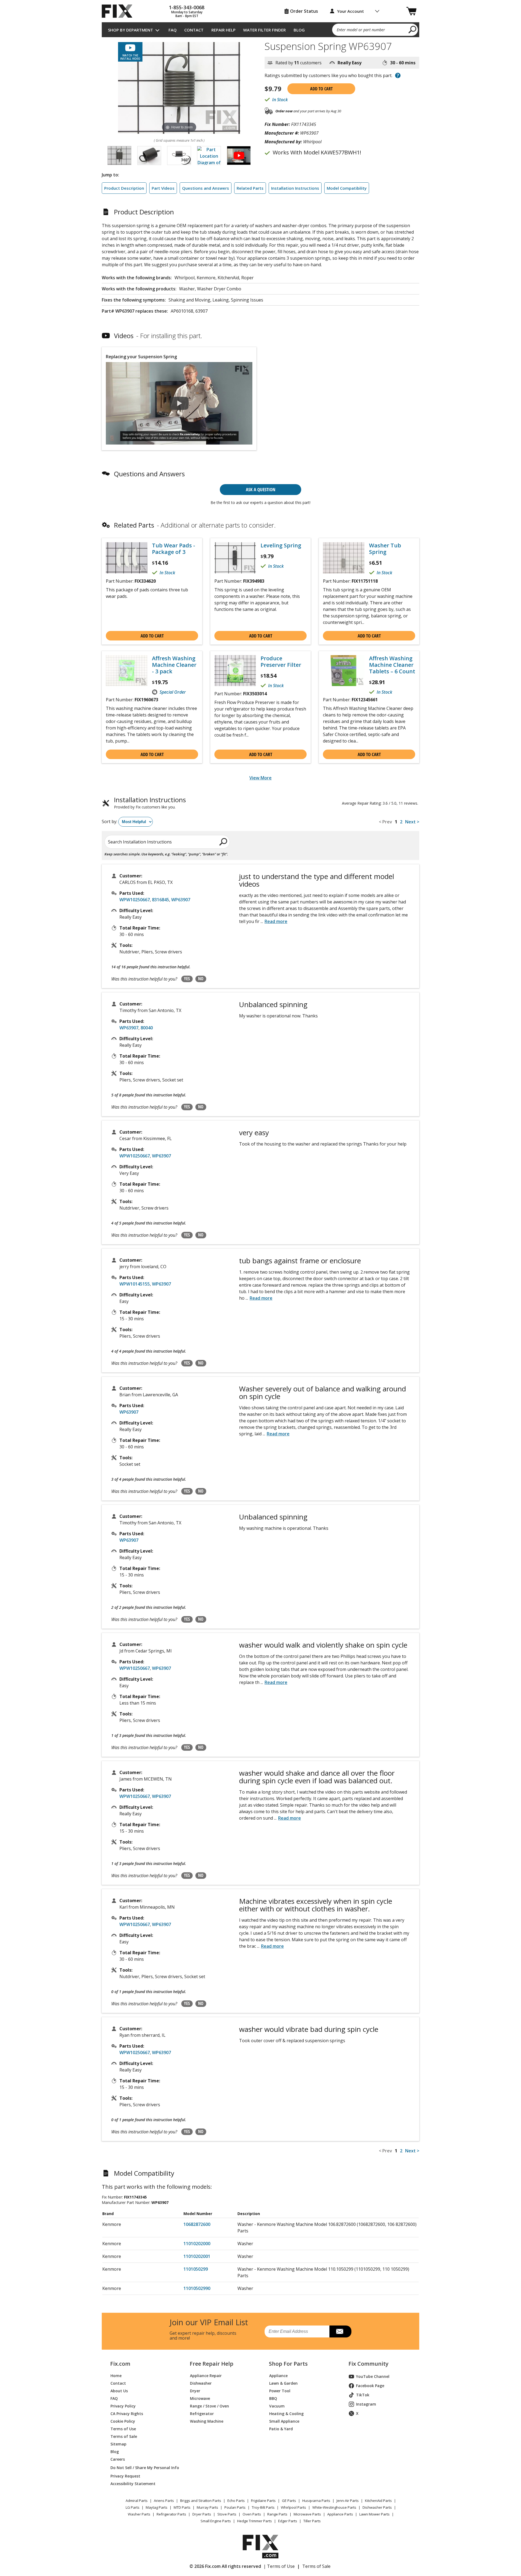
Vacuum (277, 2406)
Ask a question (261, 489)
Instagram (366, 2404)
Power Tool (280, 2391)
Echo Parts (236, 2501)
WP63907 (181, 900)
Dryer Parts (202, 2514)
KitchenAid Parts (378, 2501)
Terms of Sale (124, 2436)
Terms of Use (123, 2429)
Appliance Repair (206, 2376)
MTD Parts (182, 2507)
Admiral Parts (137, 2501)
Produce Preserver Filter (281, 662)
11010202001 (197, 2256)
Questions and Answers (206, 188)
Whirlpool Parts (293, 2507)
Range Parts (277, 2514)
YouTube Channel (373, 2376)
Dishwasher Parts (377, 2507)
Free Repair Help (212, 2364)
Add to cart (321, 89)
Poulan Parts (235, 2507)
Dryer (195, 2391)
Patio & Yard (281, 2429)
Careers (118, 2459)
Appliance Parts (340, 2514)
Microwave (200, 2398)
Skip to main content (261, 34)
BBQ (273, 2398)
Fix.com (120, 2364)
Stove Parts (227, 2514)
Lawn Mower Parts (374, 2514)
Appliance (278, 2376)
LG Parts (133, 2507)
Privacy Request (125, 2476)
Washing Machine (207, 2421)
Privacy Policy (123, 2406)
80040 (147, 1028)
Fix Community (368, 2364)
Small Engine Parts (216, 2521)
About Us (119, 2391)
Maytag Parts (157, 2507)
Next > (412, 822)
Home (116, 2376)
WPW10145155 (135, 1284)
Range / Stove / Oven (209, 2406)
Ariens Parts (164, 2501)
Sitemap (118, 2444)
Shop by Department (131, 30)
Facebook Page (370, 2386)
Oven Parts (252, 2514)
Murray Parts (207, 2507)
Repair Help (223, 30)
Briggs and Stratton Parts (201, 2501)
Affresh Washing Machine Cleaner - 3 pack (174, 665)
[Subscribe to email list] (340, 2331)
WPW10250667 (135, 900)
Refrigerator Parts (171, 2514)
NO (201, 979)
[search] (413, 29)
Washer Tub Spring (385, 549)
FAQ (173, 30)
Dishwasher (201, 2383)
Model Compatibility (347, 188)
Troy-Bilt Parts (263, 2507)
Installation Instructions (295, 188)
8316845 (161, 900)
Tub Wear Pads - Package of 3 (174, 549)
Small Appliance (284, 2421)
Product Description (124, 188)
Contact (194, 30)
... (274, 921)
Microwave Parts (307, 2514)
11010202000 (197, 2244)
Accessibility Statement (133, 2484)
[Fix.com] (119, 11)
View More (260, 778)
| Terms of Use (279, 2566)
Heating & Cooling (286, 2414)
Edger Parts (288, 2521)
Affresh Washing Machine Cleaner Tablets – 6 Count (392, 665)
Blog (299, 30)
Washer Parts (139, 2514)
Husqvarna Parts (316, 2501)
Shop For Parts (288, 2364)
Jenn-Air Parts (348, 2501)
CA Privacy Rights (127, 2414)
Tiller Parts (312, 2521)
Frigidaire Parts (263, 2501)
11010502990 (197, 2288)
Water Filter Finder (264, 30)
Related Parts (250, 188)
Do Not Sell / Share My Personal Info (143, 2468)
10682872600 (197, 2224)
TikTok (363, 2395)
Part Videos (163, 188)
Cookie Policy (123, 2421)
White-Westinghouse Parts (334, 2507)
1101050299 (196, 2269)
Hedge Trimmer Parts (255, 2521)
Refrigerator (202, 2414)
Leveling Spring (281, 545)
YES (187, 979)
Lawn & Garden (283, 2383)
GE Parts (289, 2501)
